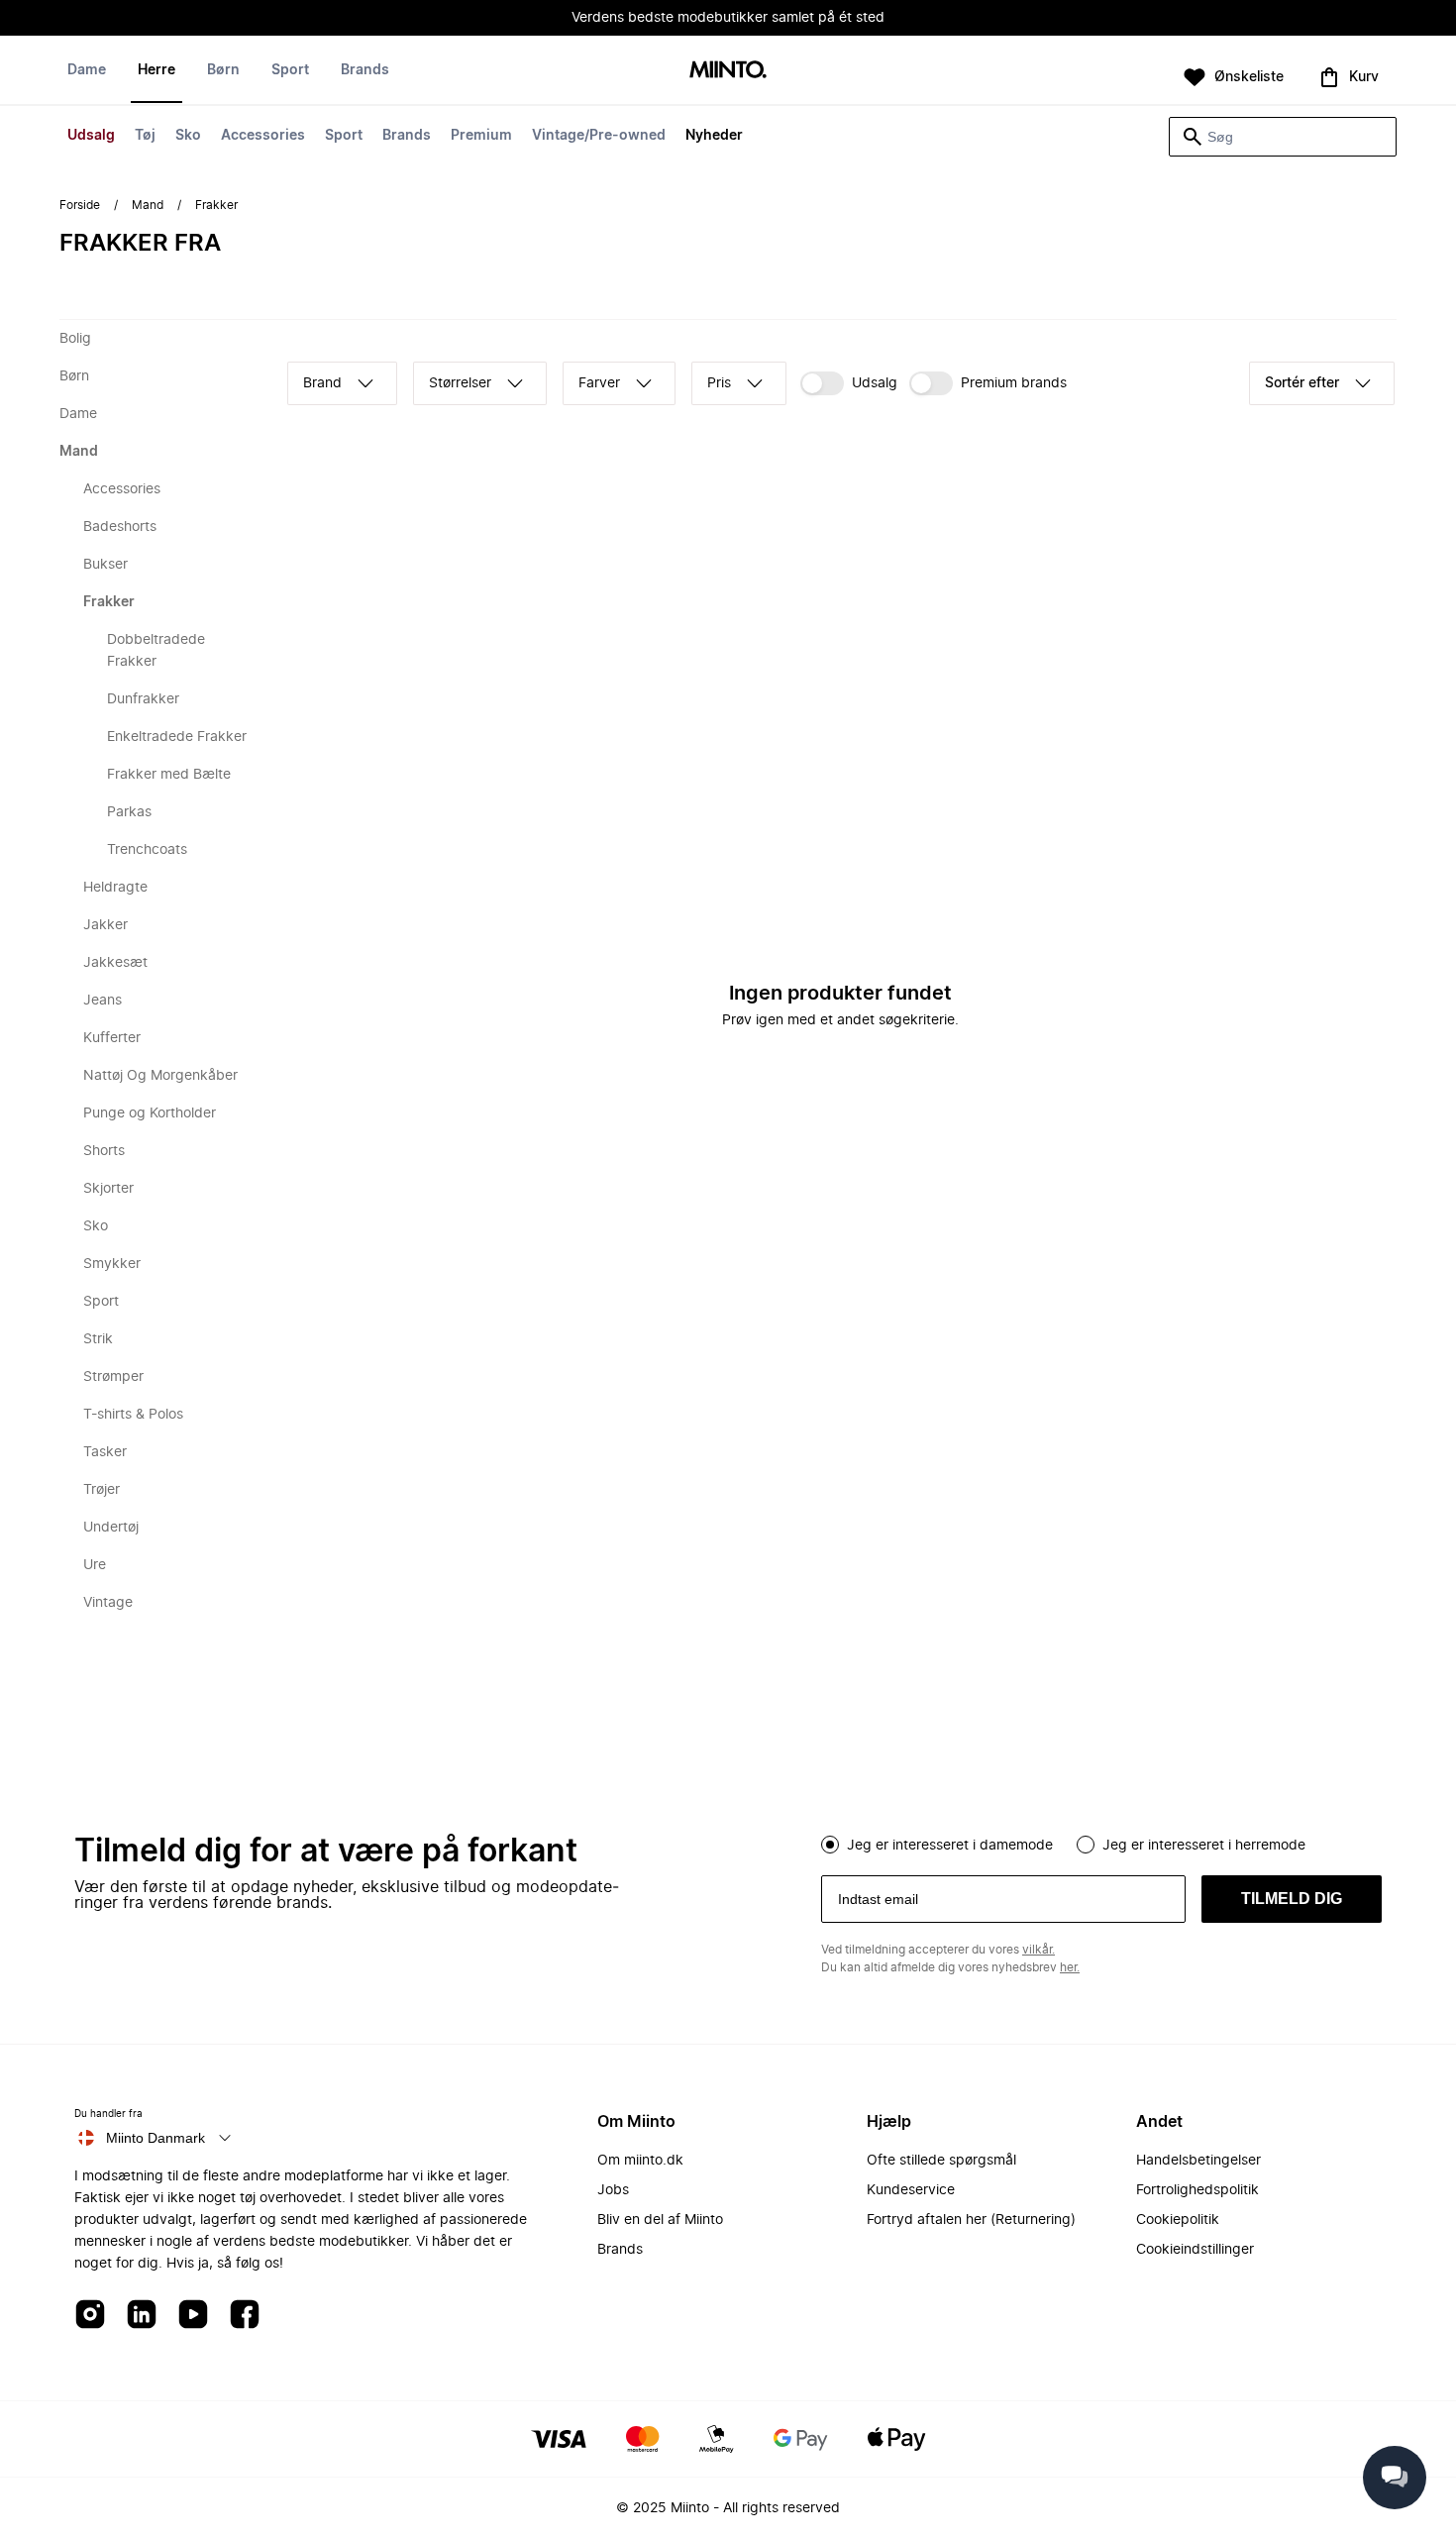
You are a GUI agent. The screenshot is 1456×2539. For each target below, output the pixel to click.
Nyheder (714, 136)
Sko (188, 136)
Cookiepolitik (1178, 2220)
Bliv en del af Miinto (660, 2220)
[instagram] (90, 2316)
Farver (599, 383)
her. (1070, 1967)
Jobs (613, 2190)
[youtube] (193, 2316)
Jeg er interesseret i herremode (1204, 1846)
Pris (719, 383)
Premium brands (1014, 383)
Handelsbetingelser (1198, 2161)
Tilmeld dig (1292, 1899)
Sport (344, 136)
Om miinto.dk (640, 2161)
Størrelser (460, 383)
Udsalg (91, 136)
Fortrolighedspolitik (1197, 2190)
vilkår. (1039, 1950)
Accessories (263, 136)
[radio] (830, 1845)
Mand (148, 205)
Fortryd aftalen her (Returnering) (971, 2220)
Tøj (145, 136)
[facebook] (245, 2316)
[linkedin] (142, 2316)
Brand (322, 383)
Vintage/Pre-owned (599, 136)
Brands (407, 136)
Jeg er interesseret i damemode (950, 1846)
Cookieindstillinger (1195, 2250)
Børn (223, 70)
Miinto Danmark (156, 2138)
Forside (80, 205)
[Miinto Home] (728, 71)
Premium (481, 136)
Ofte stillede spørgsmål (941, 2161)
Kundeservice (911, 2190)
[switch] (849, 383)
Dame (87, 70)
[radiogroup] (1101, 1843)
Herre (156, 70)
